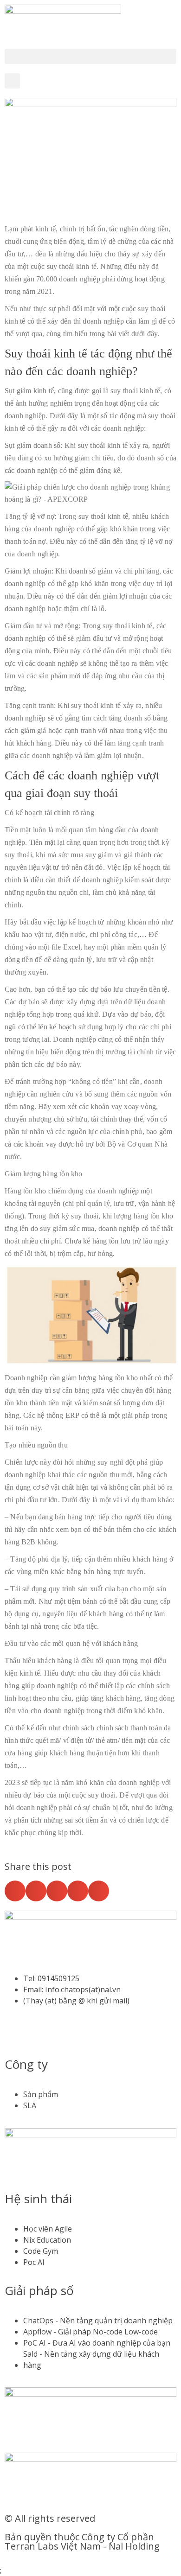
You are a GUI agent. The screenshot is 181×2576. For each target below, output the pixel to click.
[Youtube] (41, 2034)
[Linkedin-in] (66, 2034)
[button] (90, 56)
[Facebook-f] (16, 2034)
